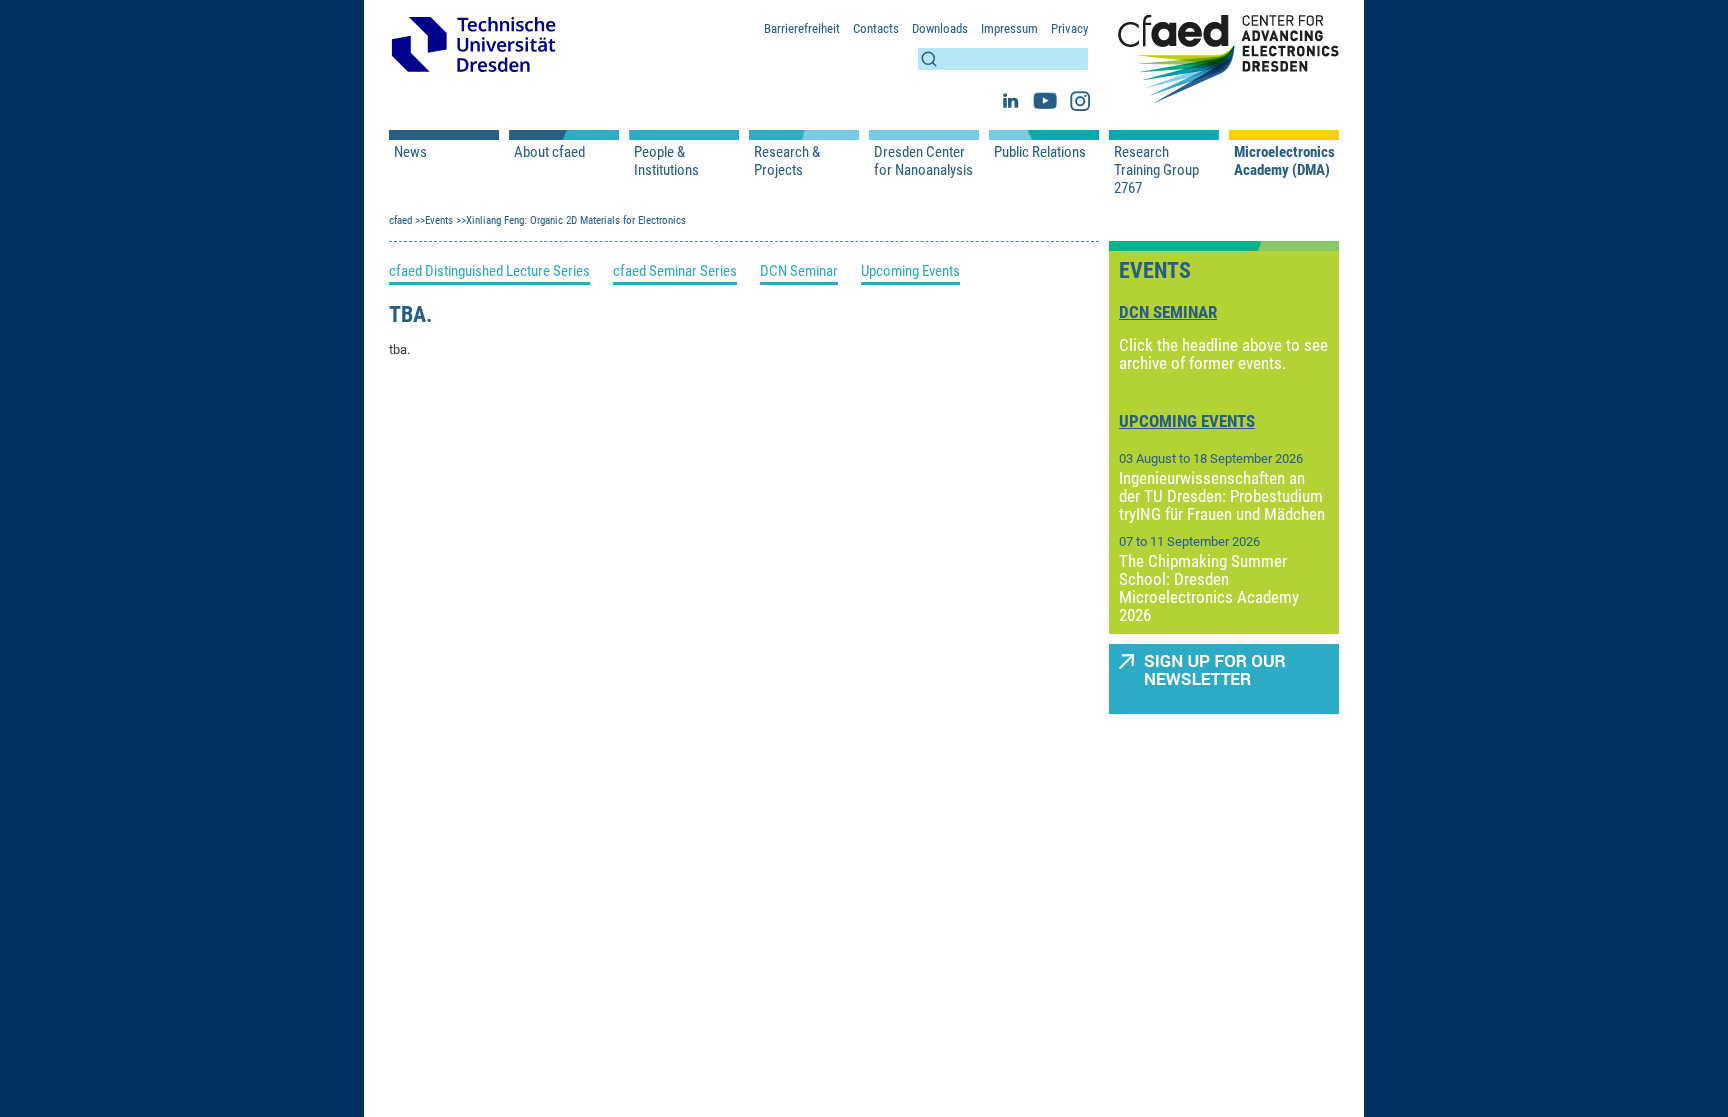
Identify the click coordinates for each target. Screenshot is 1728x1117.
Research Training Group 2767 (1156, 170)
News (410, 152)
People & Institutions (666, 161)
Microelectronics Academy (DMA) (1284, 161)
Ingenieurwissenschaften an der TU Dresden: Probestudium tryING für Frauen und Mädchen (1222, 496)
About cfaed (549, 152)
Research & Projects (787, 161)
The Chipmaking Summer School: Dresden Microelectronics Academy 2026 (1209, 588)
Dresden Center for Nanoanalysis (923, 161)
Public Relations (1040, 152)
